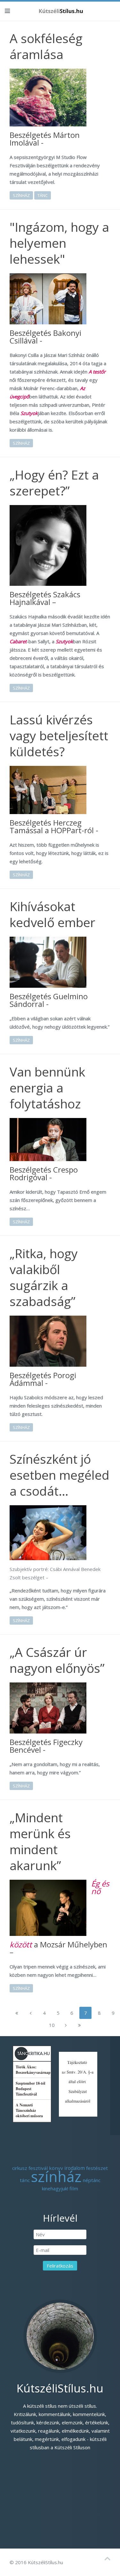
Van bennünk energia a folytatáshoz (47, 1088)
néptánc (92, 2180)
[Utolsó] (79, 2025)
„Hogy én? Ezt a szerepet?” (54, 483)
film (74, 2188)
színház (21, 195)
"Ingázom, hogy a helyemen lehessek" (59, 243)
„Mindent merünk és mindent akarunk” (40, 1841)
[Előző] (30, 2013)
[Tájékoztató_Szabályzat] (78, 2083)
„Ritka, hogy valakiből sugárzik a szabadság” (44, 1277)
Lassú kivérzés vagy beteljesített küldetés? (59, 735)
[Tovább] (66, 2025)
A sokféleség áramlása (46, 46)
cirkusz (20, 2168)
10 (52, 2025)
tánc (43, 195)
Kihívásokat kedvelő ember (52, 914)
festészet (97, 2168)
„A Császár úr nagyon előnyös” (57, 1660)
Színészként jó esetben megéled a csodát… (60, 1475)
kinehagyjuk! (55, 2188)
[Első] (17, 2013)
